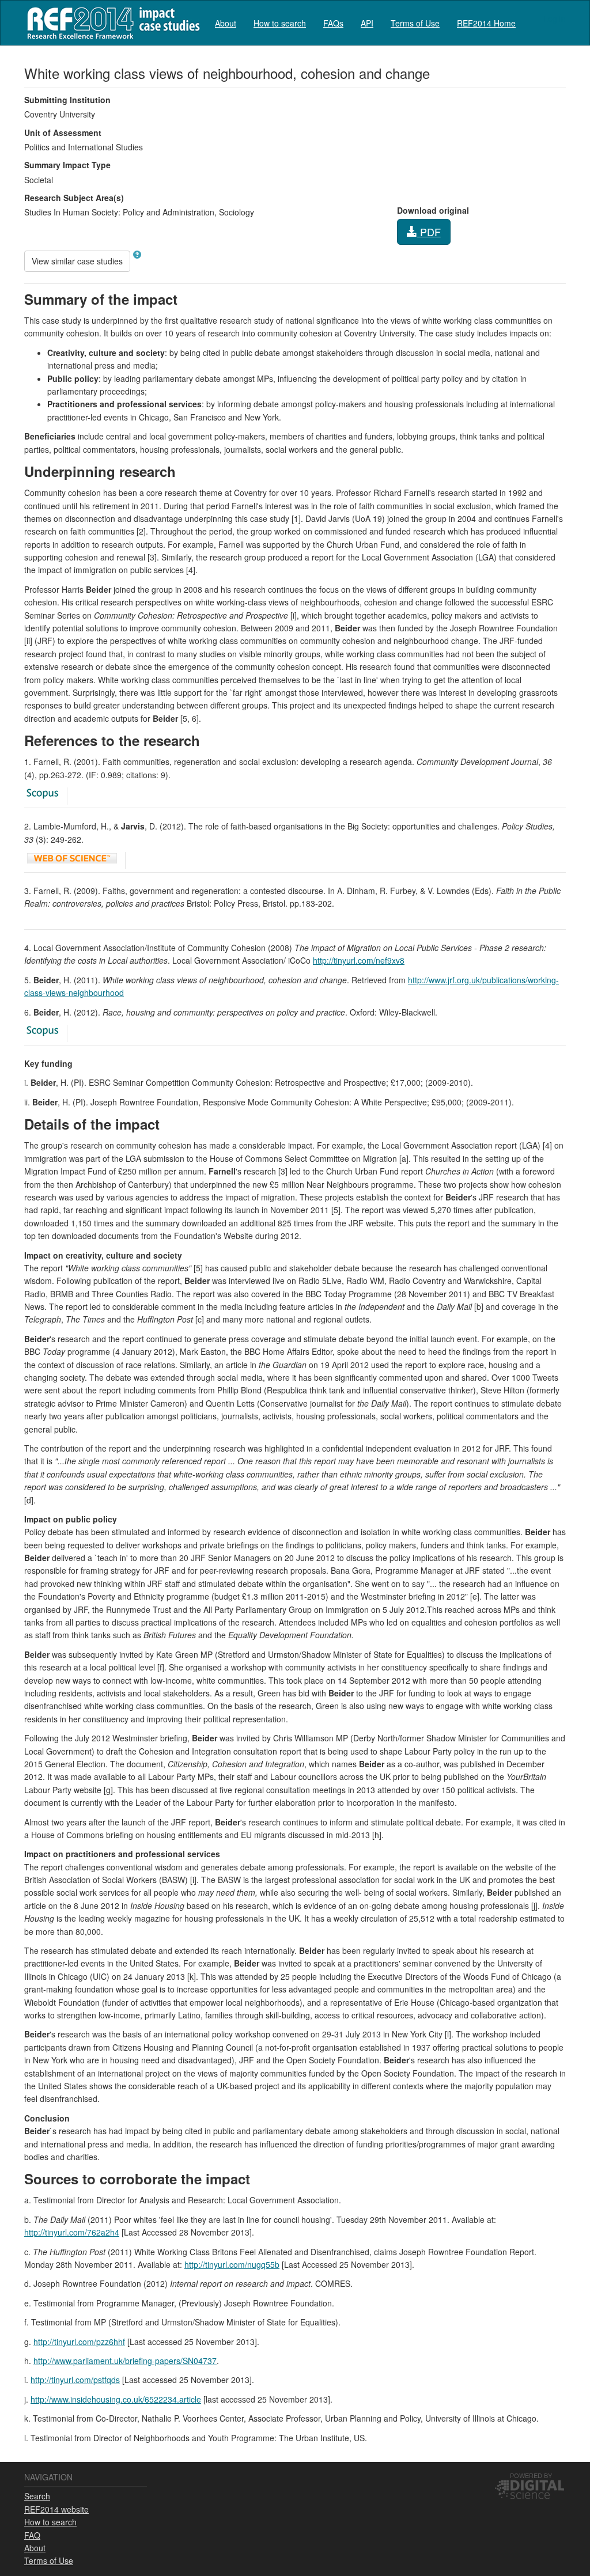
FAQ (32, 2535)
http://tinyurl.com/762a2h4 (72, 2232)
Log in (555, 18)
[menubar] (365, 23)
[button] (137, 255)
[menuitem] (226, 23)
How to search (280, 23)
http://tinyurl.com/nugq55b (232, 2264)
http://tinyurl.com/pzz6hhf (79, 2342)
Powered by (531, 2475)
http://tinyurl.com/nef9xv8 (359, 960)
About (226, 23)
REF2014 (111, 23)
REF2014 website (56, 2509)
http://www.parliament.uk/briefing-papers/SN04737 (125, 2361)
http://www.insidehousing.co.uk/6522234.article (116, 2399)
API (367, 23)
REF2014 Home (486, 23)
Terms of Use (415, 23)
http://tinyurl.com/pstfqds (75, 2380)
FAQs (333, 23)
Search (37, 2496)
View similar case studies (77, 261)
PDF (429, 232)
